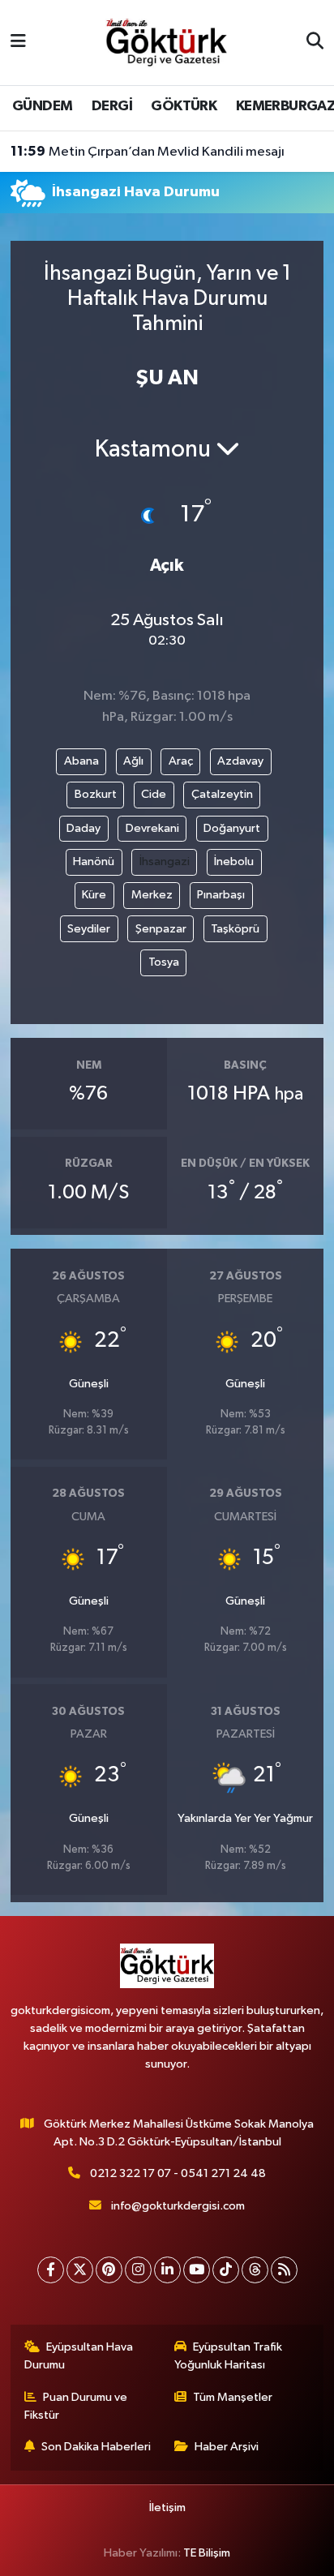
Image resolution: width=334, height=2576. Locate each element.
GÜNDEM (42, 106)
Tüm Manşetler (233, 2397)
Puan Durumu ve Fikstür (76, 2406)
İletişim (167, 2507)
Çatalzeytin (222, 794)
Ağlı (133, 761)
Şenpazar (161, 929)
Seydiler (89, 929)
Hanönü (94, 862)
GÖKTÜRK (184, 106)
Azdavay (240, 761)
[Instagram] (138, 2270)
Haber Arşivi (227, 2447)
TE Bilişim (207, 2553)
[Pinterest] (109, 2270)
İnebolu (234, 862)
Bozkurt (96, 794)
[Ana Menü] (18, 43)
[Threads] (255, 2270)
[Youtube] (197, 2270)
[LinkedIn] (167, 2270)
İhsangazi (165, 862)
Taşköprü (235, 929)
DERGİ (112, 106)
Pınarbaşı (221, 895)
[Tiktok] (226, 2270)
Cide (154, 794)
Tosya (164, 962)
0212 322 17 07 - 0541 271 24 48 (178, 2173)
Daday (83, 828)
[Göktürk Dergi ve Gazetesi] (166, 42)
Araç (181, 761)
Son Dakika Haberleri (96, 2447)
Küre (94, 895)
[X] (80, 2270)
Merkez (152, 895)
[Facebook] (51, 2270)
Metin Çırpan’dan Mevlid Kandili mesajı (148, 152)
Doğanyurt (232, 828)
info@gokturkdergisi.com (178, 2206)
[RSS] (284, 2270)
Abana (81, 761)
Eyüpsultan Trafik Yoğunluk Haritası (229, 2356)
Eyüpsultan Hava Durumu (79, 2356)
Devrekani (152, 828)
